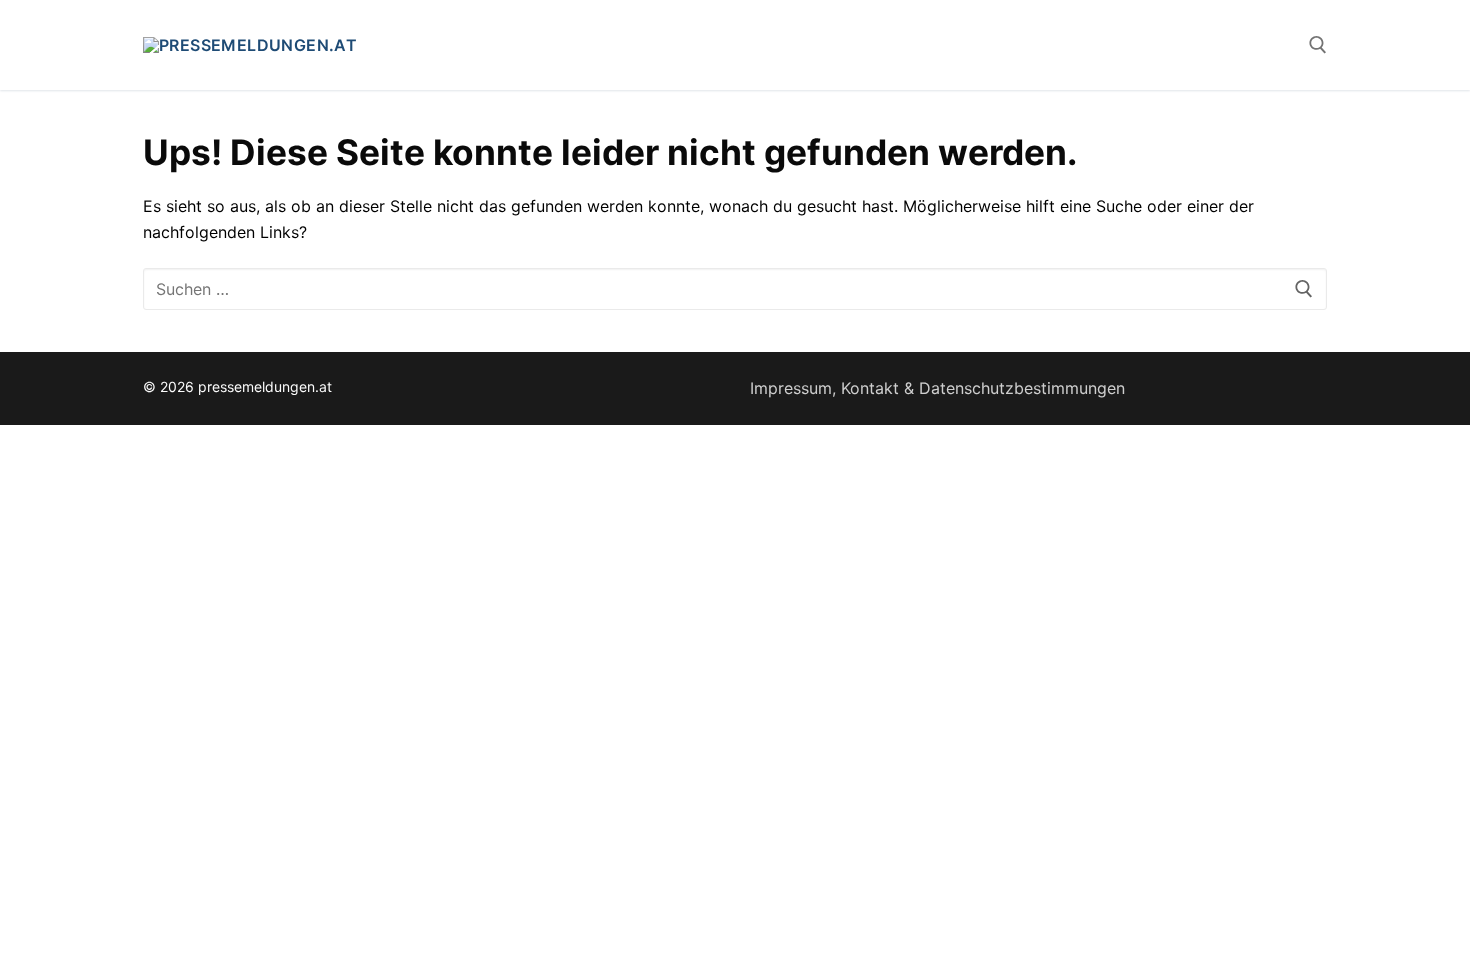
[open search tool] (1318, 45)
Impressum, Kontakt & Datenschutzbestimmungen (937, 388)
